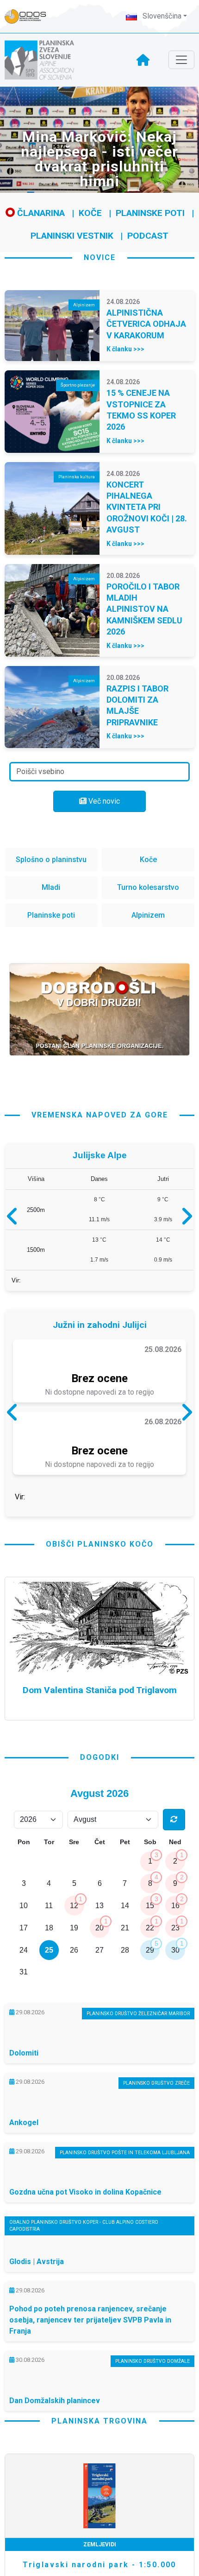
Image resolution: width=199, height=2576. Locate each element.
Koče (90, 213)
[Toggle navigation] (181, 60)
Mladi (51, 887)
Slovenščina (161, 16)
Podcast (148, 236)
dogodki (100, 1836)
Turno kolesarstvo (148, 887)
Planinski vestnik (72, 236)
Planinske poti (150, 213)
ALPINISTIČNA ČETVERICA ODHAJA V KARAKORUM (146, 324)
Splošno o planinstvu (51, 860)
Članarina (40, 213)
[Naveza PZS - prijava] (30, 16)
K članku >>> (125, 349)
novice (100, 257)
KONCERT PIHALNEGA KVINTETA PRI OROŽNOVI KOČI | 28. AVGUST (147, 507)
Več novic (103, 801)
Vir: (16, 1285)
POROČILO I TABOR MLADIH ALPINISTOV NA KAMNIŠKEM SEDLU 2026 (144, 609)
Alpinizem (148, 915)
